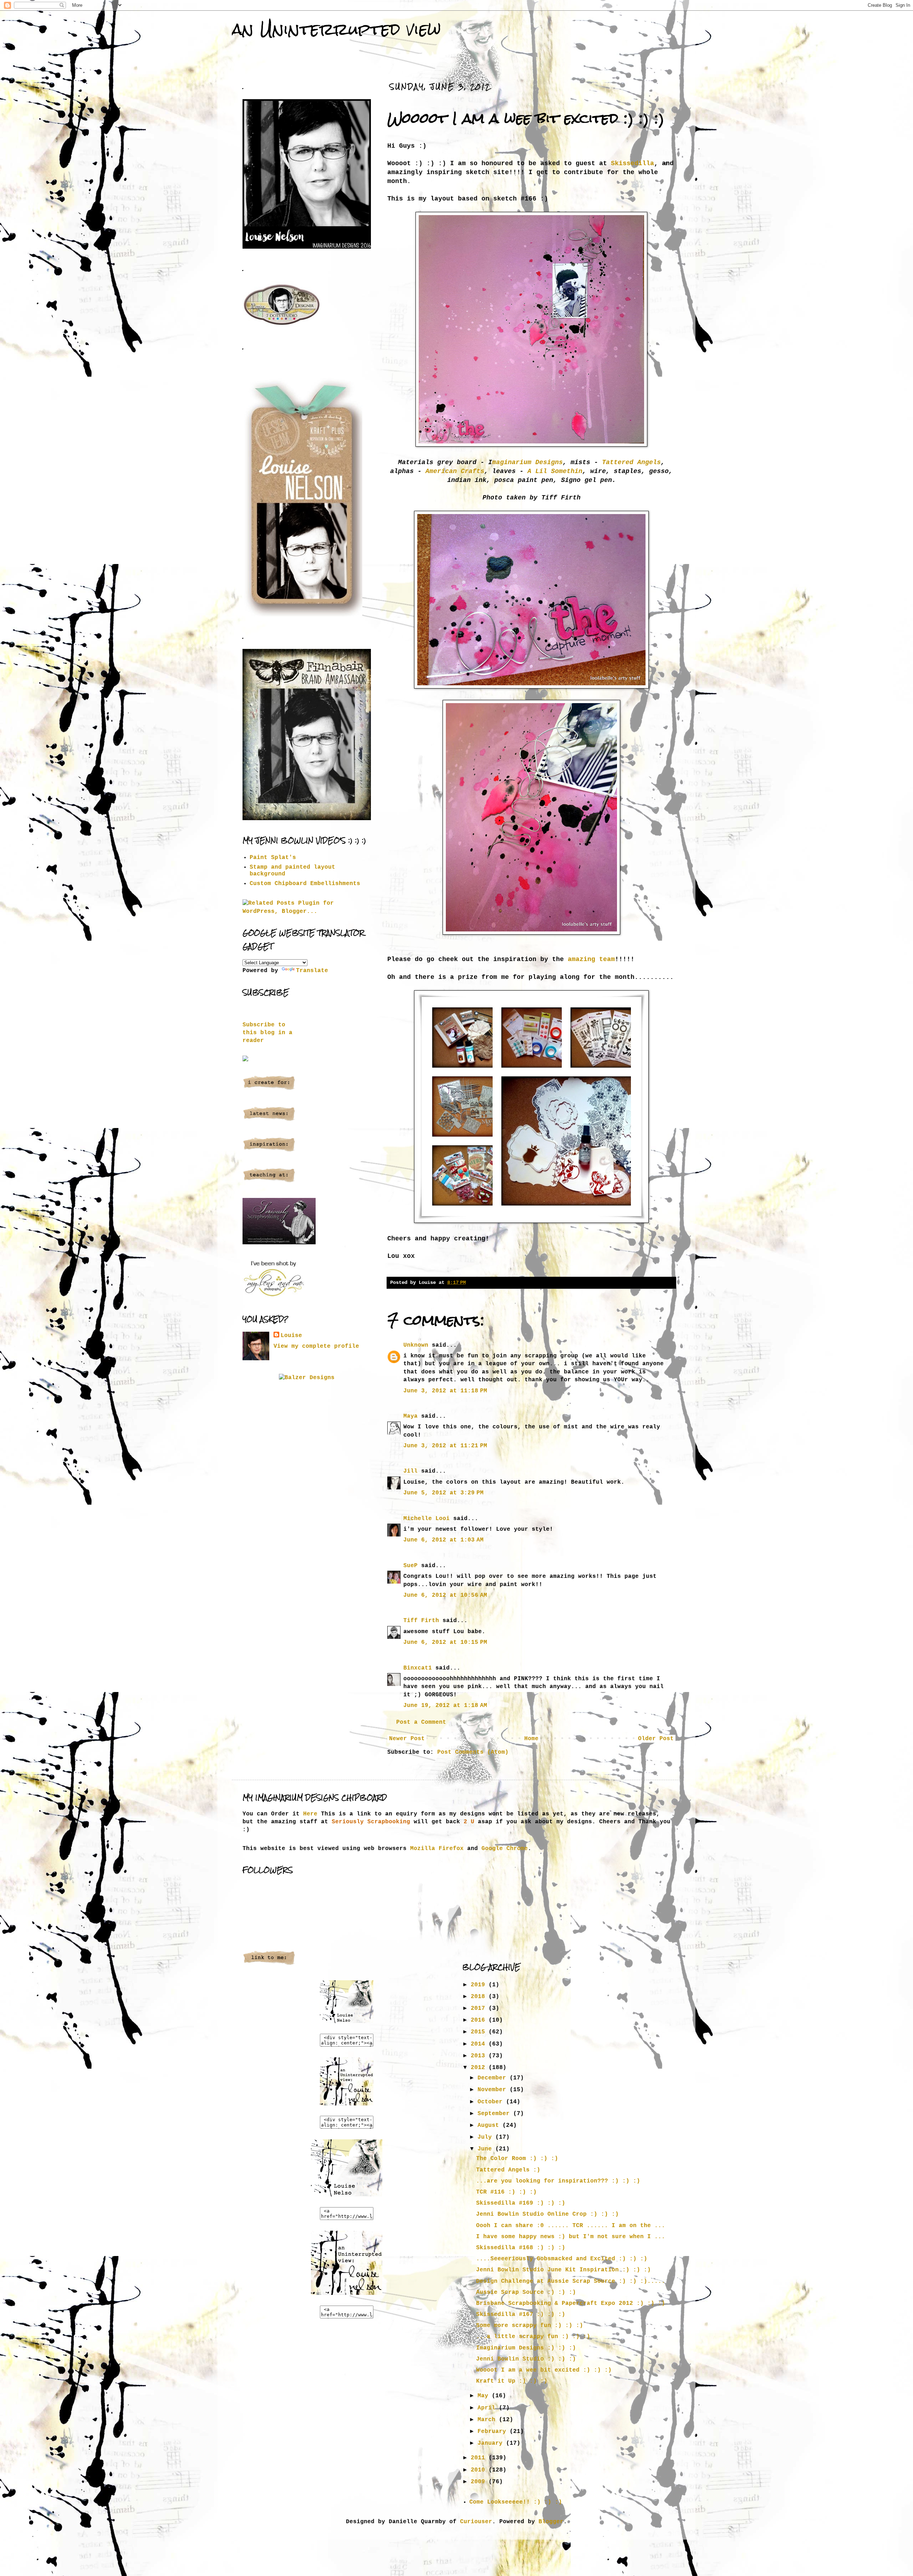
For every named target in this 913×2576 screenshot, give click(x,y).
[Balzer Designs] (307, 1378)
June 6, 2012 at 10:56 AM (445, 1595)
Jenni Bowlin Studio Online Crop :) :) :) (547, 2214)
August (490, 2125)
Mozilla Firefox (437, 1849)
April (488, 2408)
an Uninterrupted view (336, 29)
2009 (480, 2482)
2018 (480, 1997)
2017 (480, 2008)
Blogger (551, 2522)
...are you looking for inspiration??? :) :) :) (558, 2181)
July (486, 2137)
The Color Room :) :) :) (517, 2159)
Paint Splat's (273, 858)
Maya (410, 1416)
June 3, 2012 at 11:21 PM (445, 1446)
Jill (410, 1471)
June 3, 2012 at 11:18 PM (445, 1391)
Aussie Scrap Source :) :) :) (526, 2292)
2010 (480, 2470)
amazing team (591, 959)
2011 (480, 2458)
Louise (291, 1336)
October (492, 2102)
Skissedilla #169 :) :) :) (521, 2203)
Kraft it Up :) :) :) (512, 2381)
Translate (312, 971)
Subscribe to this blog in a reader (267, 1033)
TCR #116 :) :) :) (506, 2192)
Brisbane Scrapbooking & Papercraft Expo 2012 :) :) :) (571, 2303)
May (485, 2396)
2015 (480, 2032)
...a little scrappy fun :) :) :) (533, 2337)
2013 (480, 2056)
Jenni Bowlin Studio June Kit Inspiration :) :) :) (563, 2270)
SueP (410, 1566)
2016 (480, 2020)
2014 (480, 2044)
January (492, 2443)
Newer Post (407, 1739)
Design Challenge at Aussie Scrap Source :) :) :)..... (571, 2281)
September (495, 2114)
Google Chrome (505, 1849)
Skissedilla (631, 163)
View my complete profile (316, 1346)
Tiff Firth (421, 1621)
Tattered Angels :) (508, 2170)
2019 (480, 1985)
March (488, 2420)
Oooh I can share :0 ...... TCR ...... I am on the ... (571, 2226)
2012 (480, 2068)
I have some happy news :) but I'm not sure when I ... (571, 2237)
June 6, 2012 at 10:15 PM (445, 1642)
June (486, 2149)
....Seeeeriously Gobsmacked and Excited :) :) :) (562, 2259)
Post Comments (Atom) (473, 1752)
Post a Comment (421, 1722)
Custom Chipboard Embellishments (305, 884)
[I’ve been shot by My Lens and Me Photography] (274, 1297)
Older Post (656, 1739)
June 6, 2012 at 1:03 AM (443, 1540)
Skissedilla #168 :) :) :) (521, 2248)
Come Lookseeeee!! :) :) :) (516, 2502)
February (494, 2432)
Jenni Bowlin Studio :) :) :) (526, 2359)
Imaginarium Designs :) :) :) (526, 2348)
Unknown (416, 1345)
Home (531, 1739)
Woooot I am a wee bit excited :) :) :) (544, 2370)
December (494, 2078)
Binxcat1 (418, 1668)
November (494, 2090)
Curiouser (476, 2522)
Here (310, 1814)
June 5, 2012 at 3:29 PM (443, 1493)
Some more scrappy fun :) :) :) (530, 2326)
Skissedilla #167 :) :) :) (521, 2315)
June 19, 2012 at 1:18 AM (445, 1706)
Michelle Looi (427, 1519)
